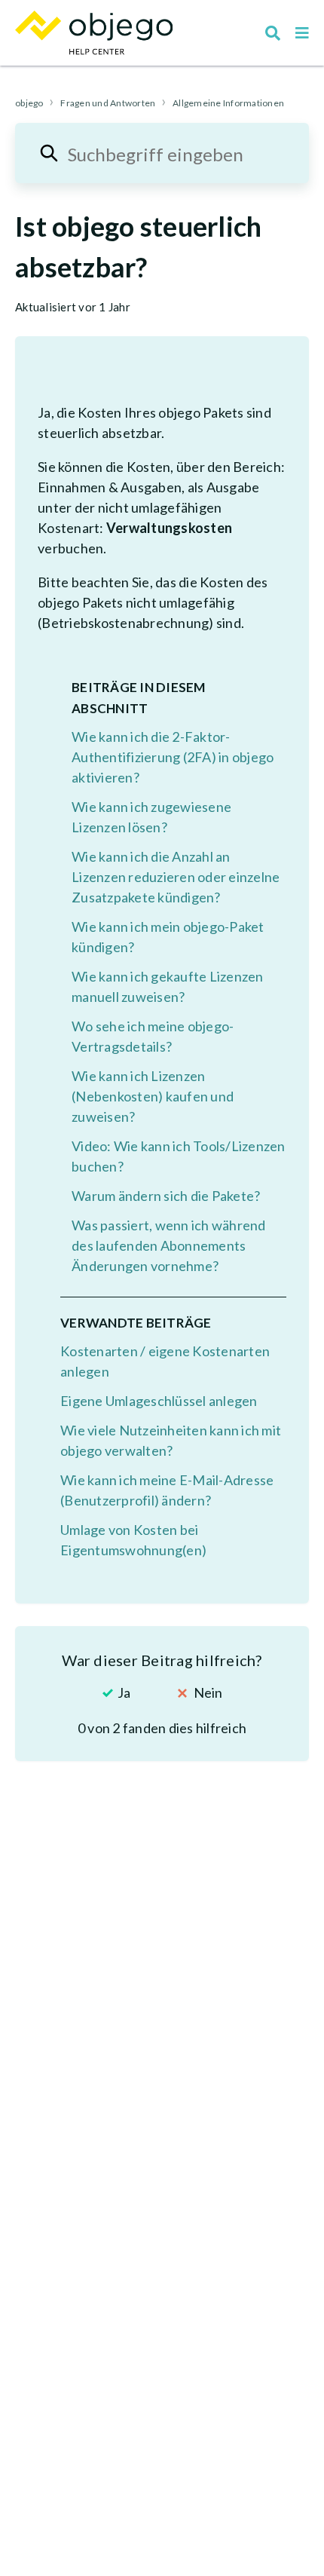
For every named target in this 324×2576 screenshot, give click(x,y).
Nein (208, 1692)
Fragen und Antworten (108, 103)
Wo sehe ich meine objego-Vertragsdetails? (153, 1036)
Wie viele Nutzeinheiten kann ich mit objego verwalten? (171, 1440)
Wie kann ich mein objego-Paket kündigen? (168, 937)
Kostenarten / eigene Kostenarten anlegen (165, 1361)
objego (29, 103)
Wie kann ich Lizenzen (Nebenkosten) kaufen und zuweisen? (153, 1096)
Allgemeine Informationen (228, 103)
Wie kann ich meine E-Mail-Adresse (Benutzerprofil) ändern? (167, 1490)
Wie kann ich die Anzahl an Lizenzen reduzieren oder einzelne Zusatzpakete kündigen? (176, 877)
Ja (124, 1692)
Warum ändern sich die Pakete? (166, 1196)
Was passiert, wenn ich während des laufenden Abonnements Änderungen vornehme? (169, 1245)
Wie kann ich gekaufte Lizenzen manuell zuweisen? (168, 986)
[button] (302, 33)
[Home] (94, 33)
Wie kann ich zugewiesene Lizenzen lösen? (151, 817)
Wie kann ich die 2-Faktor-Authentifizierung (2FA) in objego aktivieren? (173, 757)
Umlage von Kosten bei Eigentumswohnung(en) (133, 1540)
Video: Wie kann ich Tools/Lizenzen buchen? (179, 1156)
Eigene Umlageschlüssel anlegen (159, 1401)
